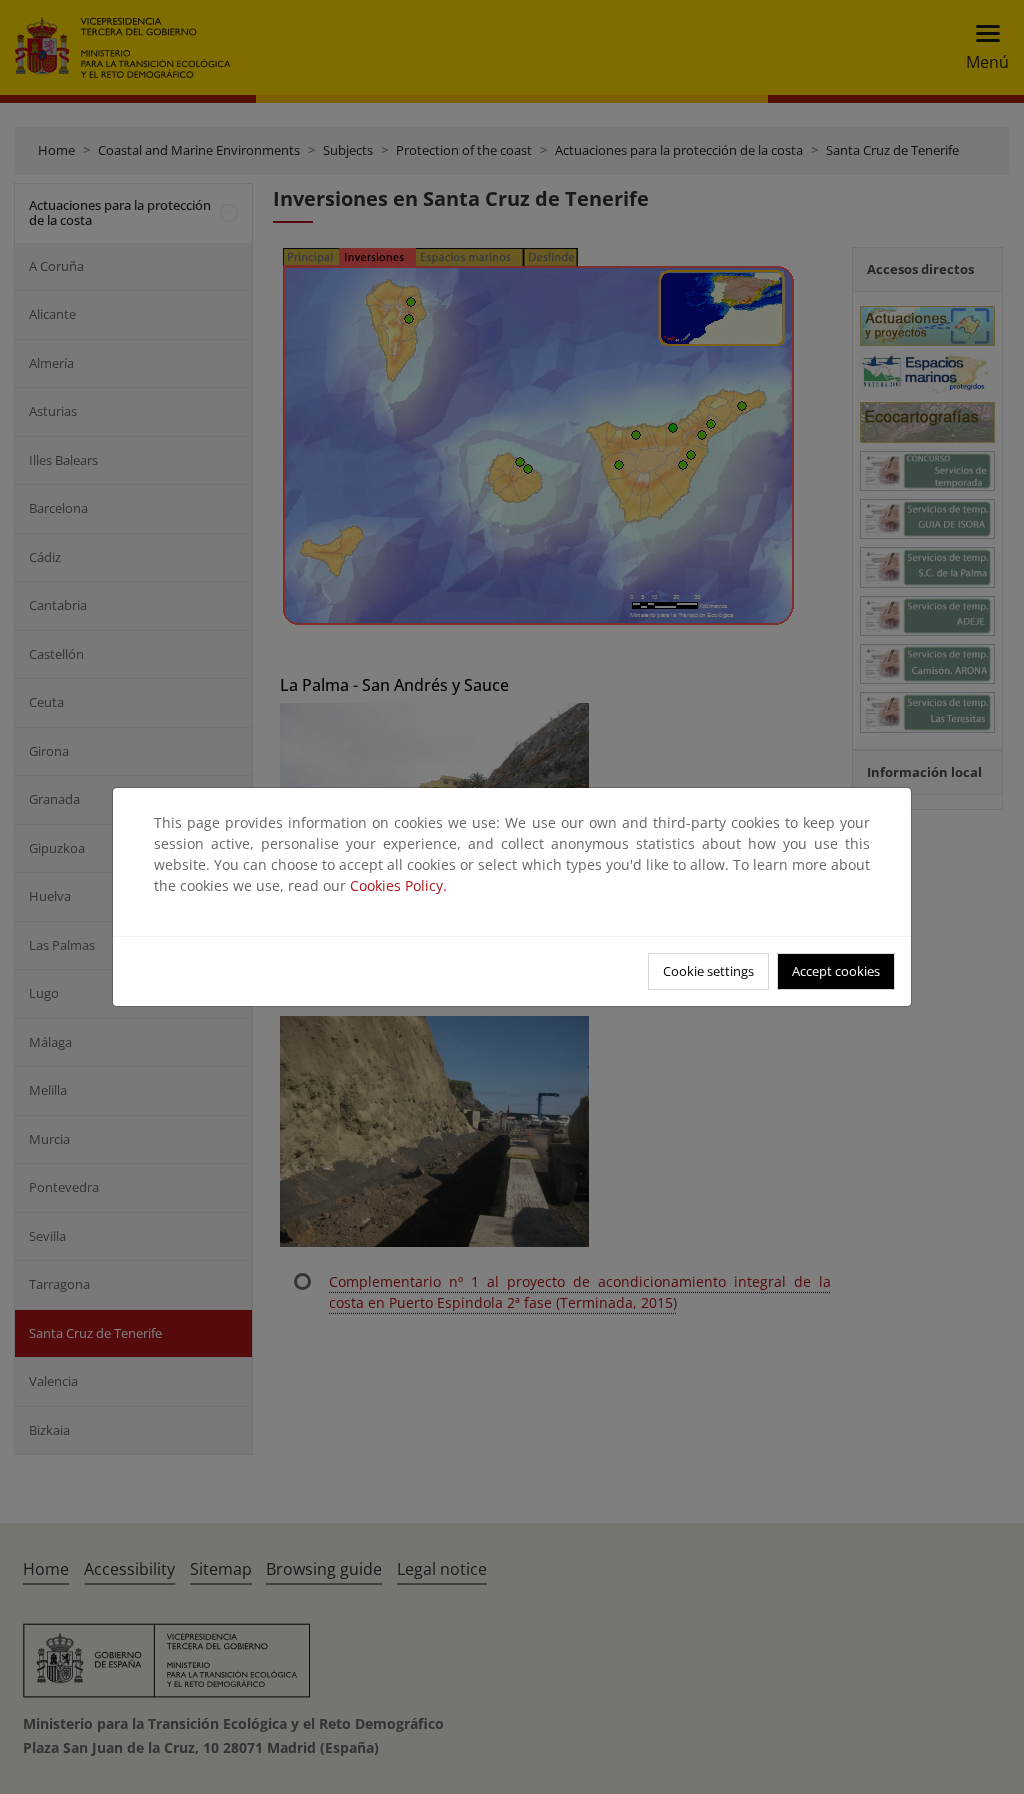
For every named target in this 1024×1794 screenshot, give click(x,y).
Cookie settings (708, 971)
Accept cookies (836, 971)
